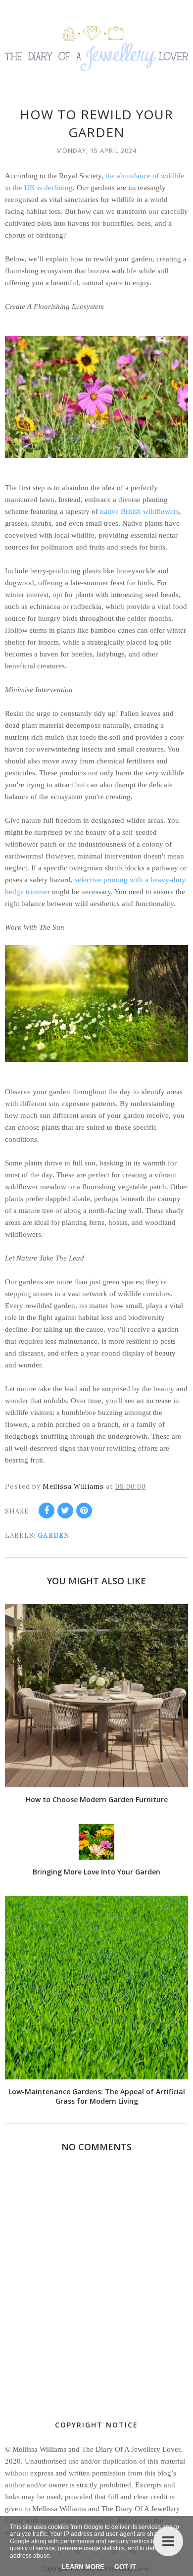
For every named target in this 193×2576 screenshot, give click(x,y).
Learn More (83, 2567)
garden (53, 1536)
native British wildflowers (140, 511)
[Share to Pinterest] (84, 1511)
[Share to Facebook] (47, 1511)
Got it (125, 2567)
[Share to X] (65, 1511)
